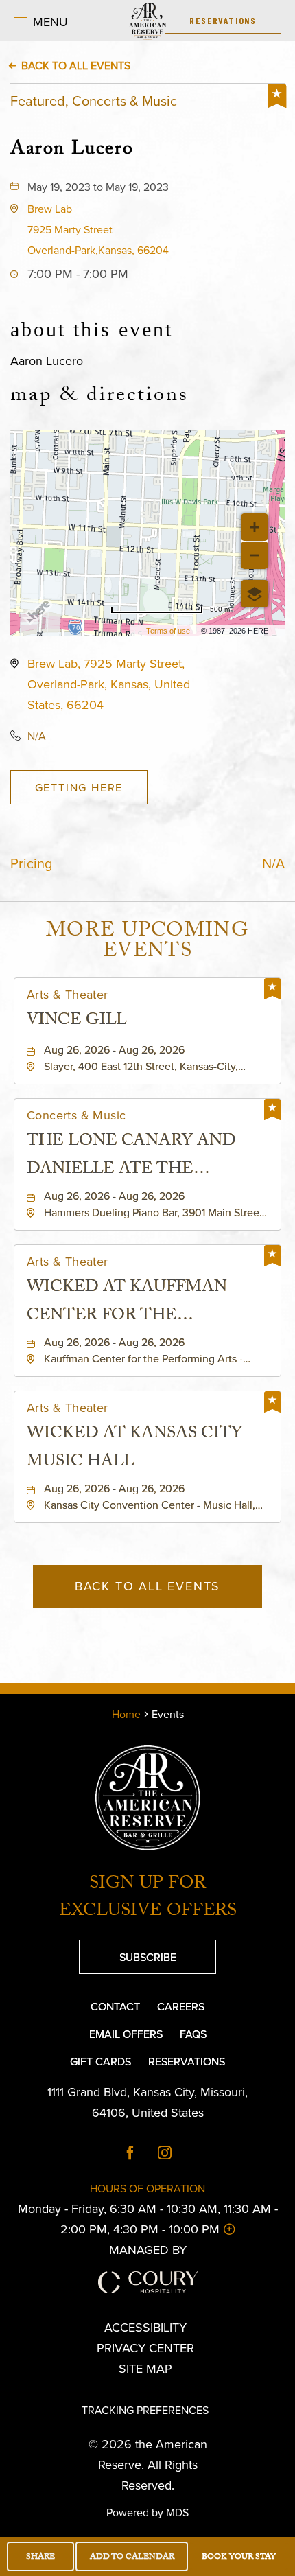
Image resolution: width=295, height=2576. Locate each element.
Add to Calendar (132, 2557)
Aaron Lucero (72, 149)
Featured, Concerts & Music (94, 101)
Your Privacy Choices (155, 2389)
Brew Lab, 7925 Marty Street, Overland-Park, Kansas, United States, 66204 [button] (109, 684)
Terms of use (168, 631)
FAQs (193, 2034)
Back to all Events (76, 65)
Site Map (145, 2368)
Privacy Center (145, 2348)
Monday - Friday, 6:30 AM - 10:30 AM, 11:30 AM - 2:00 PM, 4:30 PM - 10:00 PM (147, 2219)
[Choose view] (255, 594)
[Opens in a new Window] (130, 2154)
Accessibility (145, 2327)
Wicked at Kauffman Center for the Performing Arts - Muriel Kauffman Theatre (127, 1303)
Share (40, 2557)
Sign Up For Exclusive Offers (148, 1899)
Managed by (148, 2250)
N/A (37, 736)
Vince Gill (77, 1022)
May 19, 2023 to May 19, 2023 (98, 187)
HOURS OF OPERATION (147, 2188)
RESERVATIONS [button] (223, 20)
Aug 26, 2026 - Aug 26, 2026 (114, 1049)
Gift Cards (101, 2061)
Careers (181, 2006)
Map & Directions (99, 397)
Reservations (187, 2061)
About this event (92, 329)
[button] (41, 21)
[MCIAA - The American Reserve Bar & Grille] (147, 21)
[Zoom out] (255, 555)
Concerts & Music (76, 1115)
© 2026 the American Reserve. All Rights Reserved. (148, 2464)
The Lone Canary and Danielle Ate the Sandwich (131, 1157)
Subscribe (128, 1952)
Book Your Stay (239, 2557)
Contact (115, 2006)
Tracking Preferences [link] (145, 2410)
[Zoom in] (255, 527)
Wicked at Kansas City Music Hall (134, 1449)
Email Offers (126, 2034)
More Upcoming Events (147, 943)
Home (126, 1714)
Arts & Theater (68, 995)
